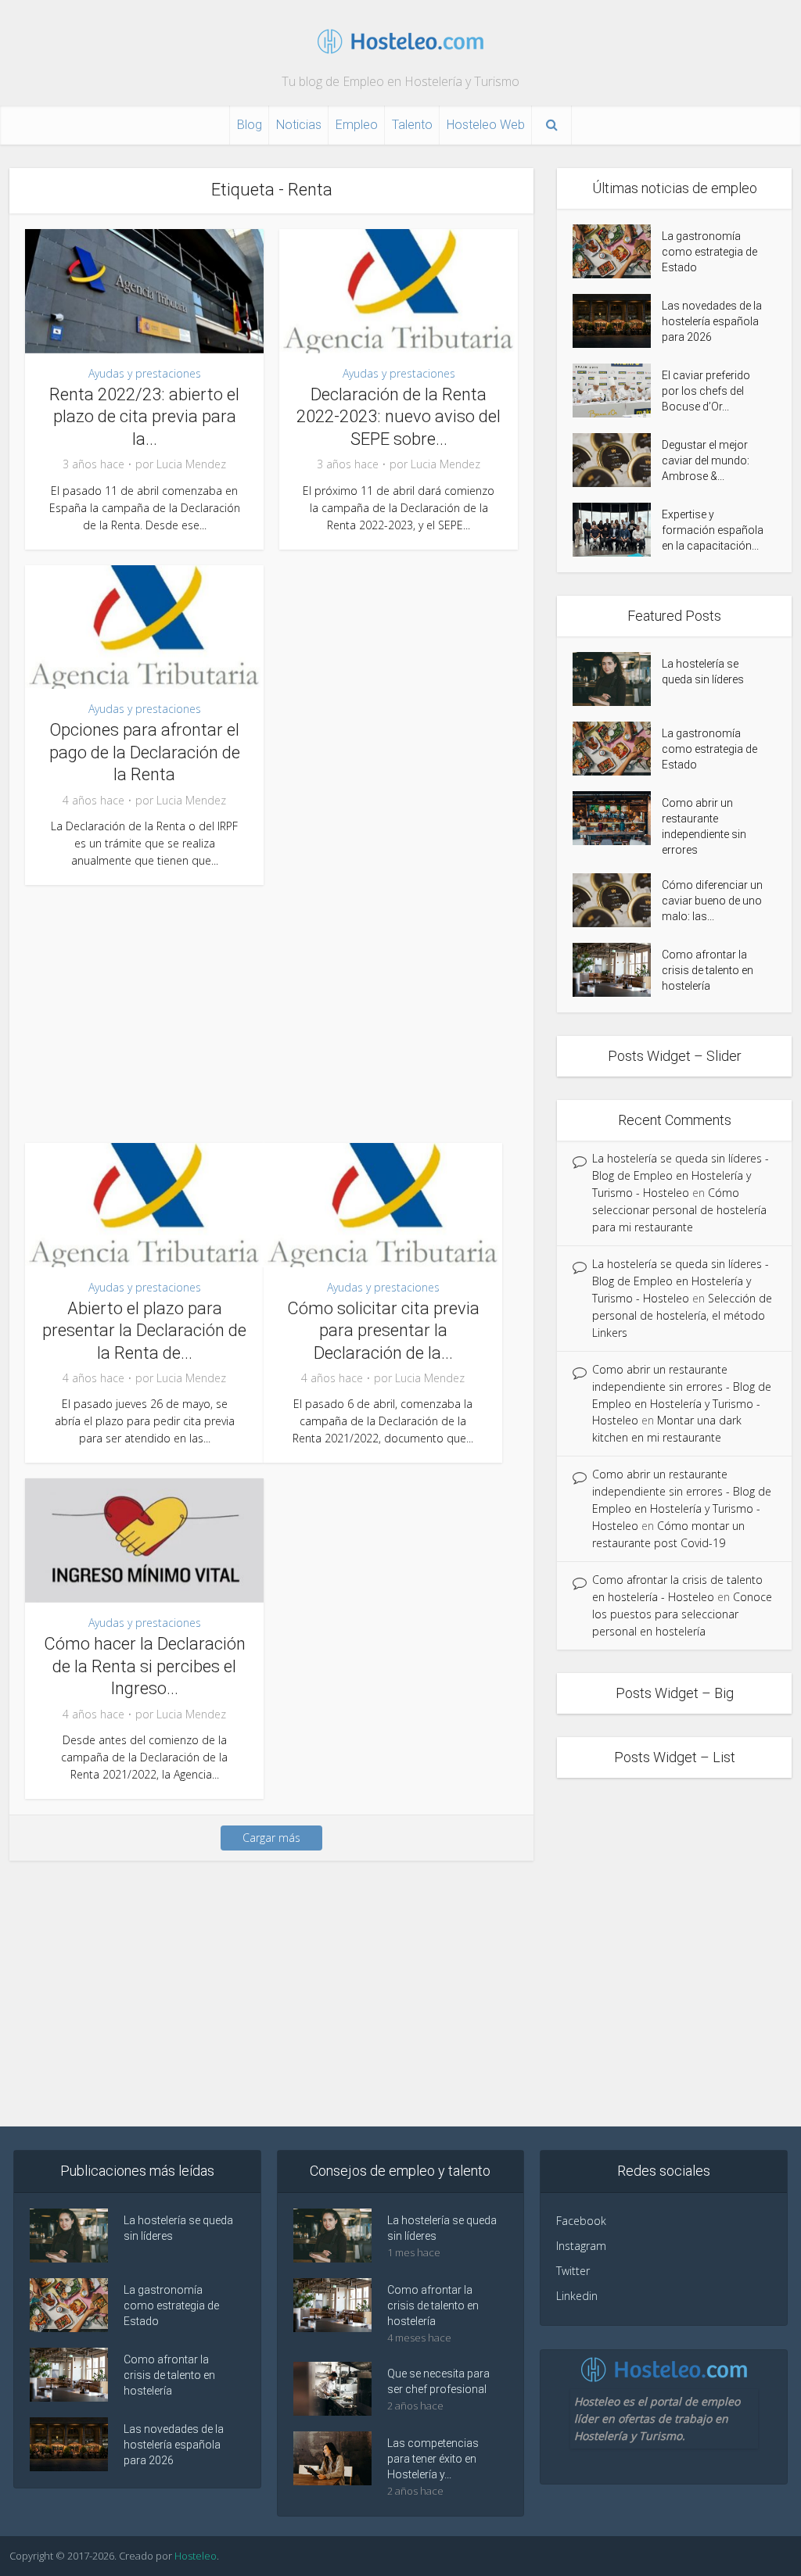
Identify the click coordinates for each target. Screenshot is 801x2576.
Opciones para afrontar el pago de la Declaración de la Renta (145, 752)
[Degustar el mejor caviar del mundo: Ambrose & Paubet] (617, 460)
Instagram (581, 2246)
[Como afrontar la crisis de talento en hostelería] (617, 970)
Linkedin (577, 2296)
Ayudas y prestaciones (145, 373)
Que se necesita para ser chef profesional (438, 2381)
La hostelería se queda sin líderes (703, 672)
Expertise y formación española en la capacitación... (713, 530)
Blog (250, 125)
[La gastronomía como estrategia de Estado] (617, 251)
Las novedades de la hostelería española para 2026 (712, 321)
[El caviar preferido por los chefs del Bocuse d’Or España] (617, 391)
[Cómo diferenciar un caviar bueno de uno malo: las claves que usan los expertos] (617, 900)
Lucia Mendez (191, 464)
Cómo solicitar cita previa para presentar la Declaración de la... (383, 1331)
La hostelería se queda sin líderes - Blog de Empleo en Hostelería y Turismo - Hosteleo (681, 1175)
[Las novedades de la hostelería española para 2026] (617, 321)
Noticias (299, 125)
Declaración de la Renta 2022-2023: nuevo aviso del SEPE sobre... (399, 417)
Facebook (581, 2221)
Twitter (573, 2271)
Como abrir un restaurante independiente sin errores (704, 826)
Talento (412, 125)
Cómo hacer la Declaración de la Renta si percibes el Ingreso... (145, 1666)
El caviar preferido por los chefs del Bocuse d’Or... (706, 391)
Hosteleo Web (486, 125)
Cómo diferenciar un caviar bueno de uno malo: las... (712, 901)
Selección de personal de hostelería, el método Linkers (682, 1315)
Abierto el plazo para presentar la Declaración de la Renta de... (144, 1331)
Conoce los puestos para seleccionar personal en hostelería (682, 1614)
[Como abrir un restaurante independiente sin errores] (617, 818)
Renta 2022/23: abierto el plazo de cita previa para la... (144, 417)
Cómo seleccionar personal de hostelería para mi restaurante (679, 1210)
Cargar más (271, 1838)
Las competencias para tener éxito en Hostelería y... (433, 2459)
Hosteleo (196, 2556)
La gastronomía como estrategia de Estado (709, 252)
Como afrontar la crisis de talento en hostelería (708, 970)
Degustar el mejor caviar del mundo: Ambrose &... (706, 460)
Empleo (357, 125)
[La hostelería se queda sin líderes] (617, 679)
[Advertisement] (271, 1010)
